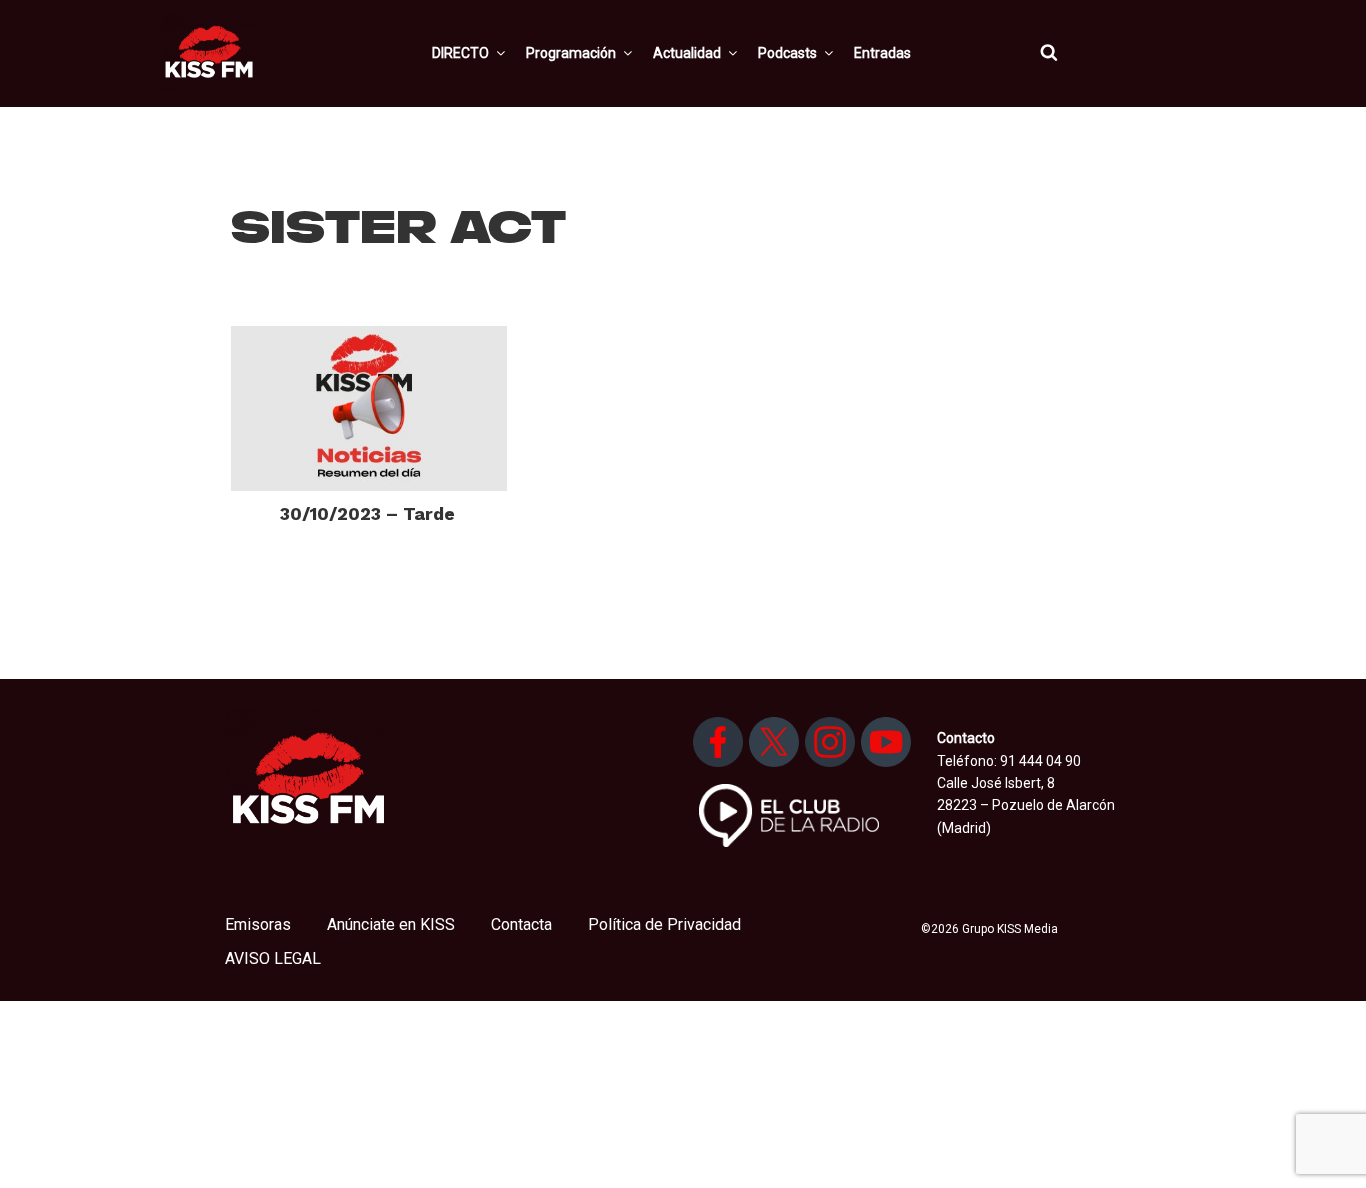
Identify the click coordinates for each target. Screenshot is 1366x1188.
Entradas (882, 53)
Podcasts (787, 53)
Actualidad (687, 53)
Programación (571, 53)
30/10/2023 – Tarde (367, 513)
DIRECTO (460, 53)
